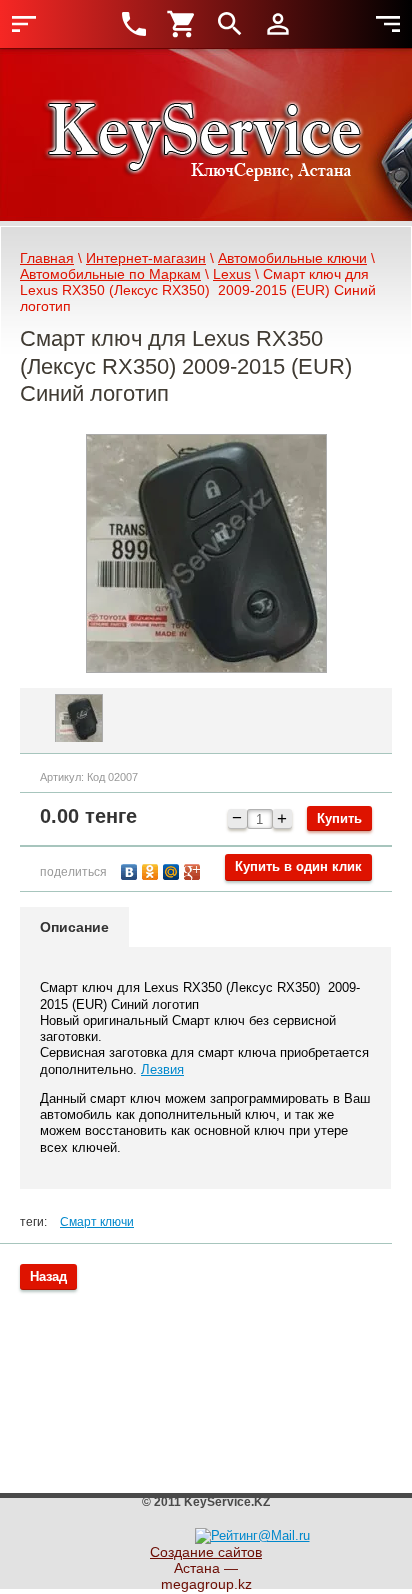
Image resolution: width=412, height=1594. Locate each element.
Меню (24, 24)
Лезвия (162, 1069)
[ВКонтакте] (131, 869)
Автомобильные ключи (292, 258)
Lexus (232, 274)
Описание (74, 927)
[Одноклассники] (152, 869)
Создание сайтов (206, 1552)
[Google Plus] (194, 869)
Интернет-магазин (146, 258)
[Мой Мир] (173, 869)
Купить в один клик (298, 866)
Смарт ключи (97, 1222)
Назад (48, 1276)
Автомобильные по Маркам (110, 274)
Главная (47, 258)
